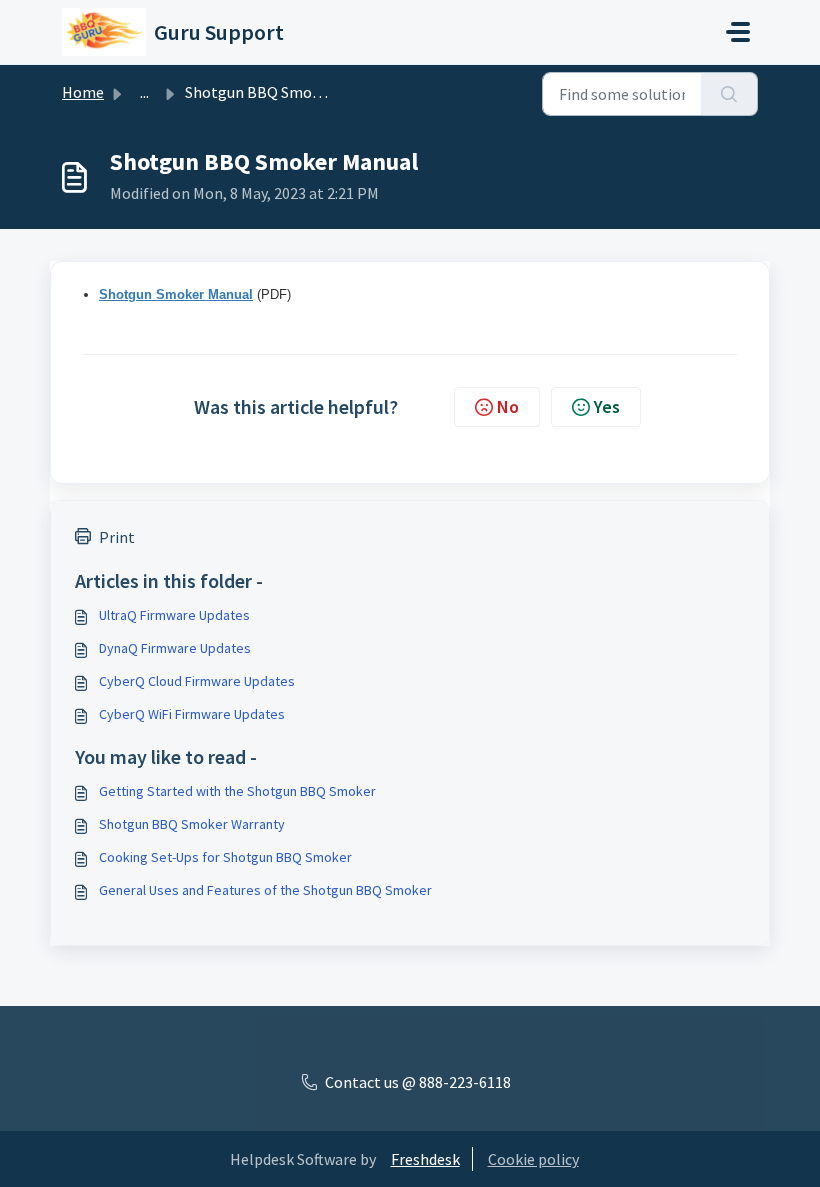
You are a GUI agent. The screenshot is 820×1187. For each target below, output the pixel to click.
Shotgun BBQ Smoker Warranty (192, 824)
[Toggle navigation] (738, 32)
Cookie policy (533, 1159)
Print (117, 537)
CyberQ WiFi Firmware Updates (192, 714)
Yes (607, 406)
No (508, 406)
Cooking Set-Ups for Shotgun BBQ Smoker (225, 857)
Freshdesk (425, 1159)
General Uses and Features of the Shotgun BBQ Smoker (265, 890)
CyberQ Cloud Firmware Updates (197, 681)
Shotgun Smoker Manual (176, 294)
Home (83, 92)
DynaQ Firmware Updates (175, 648)
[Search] (729, 94)
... (144, 92)
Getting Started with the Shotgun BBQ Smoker (237, 791)
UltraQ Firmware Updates (174, 615)
